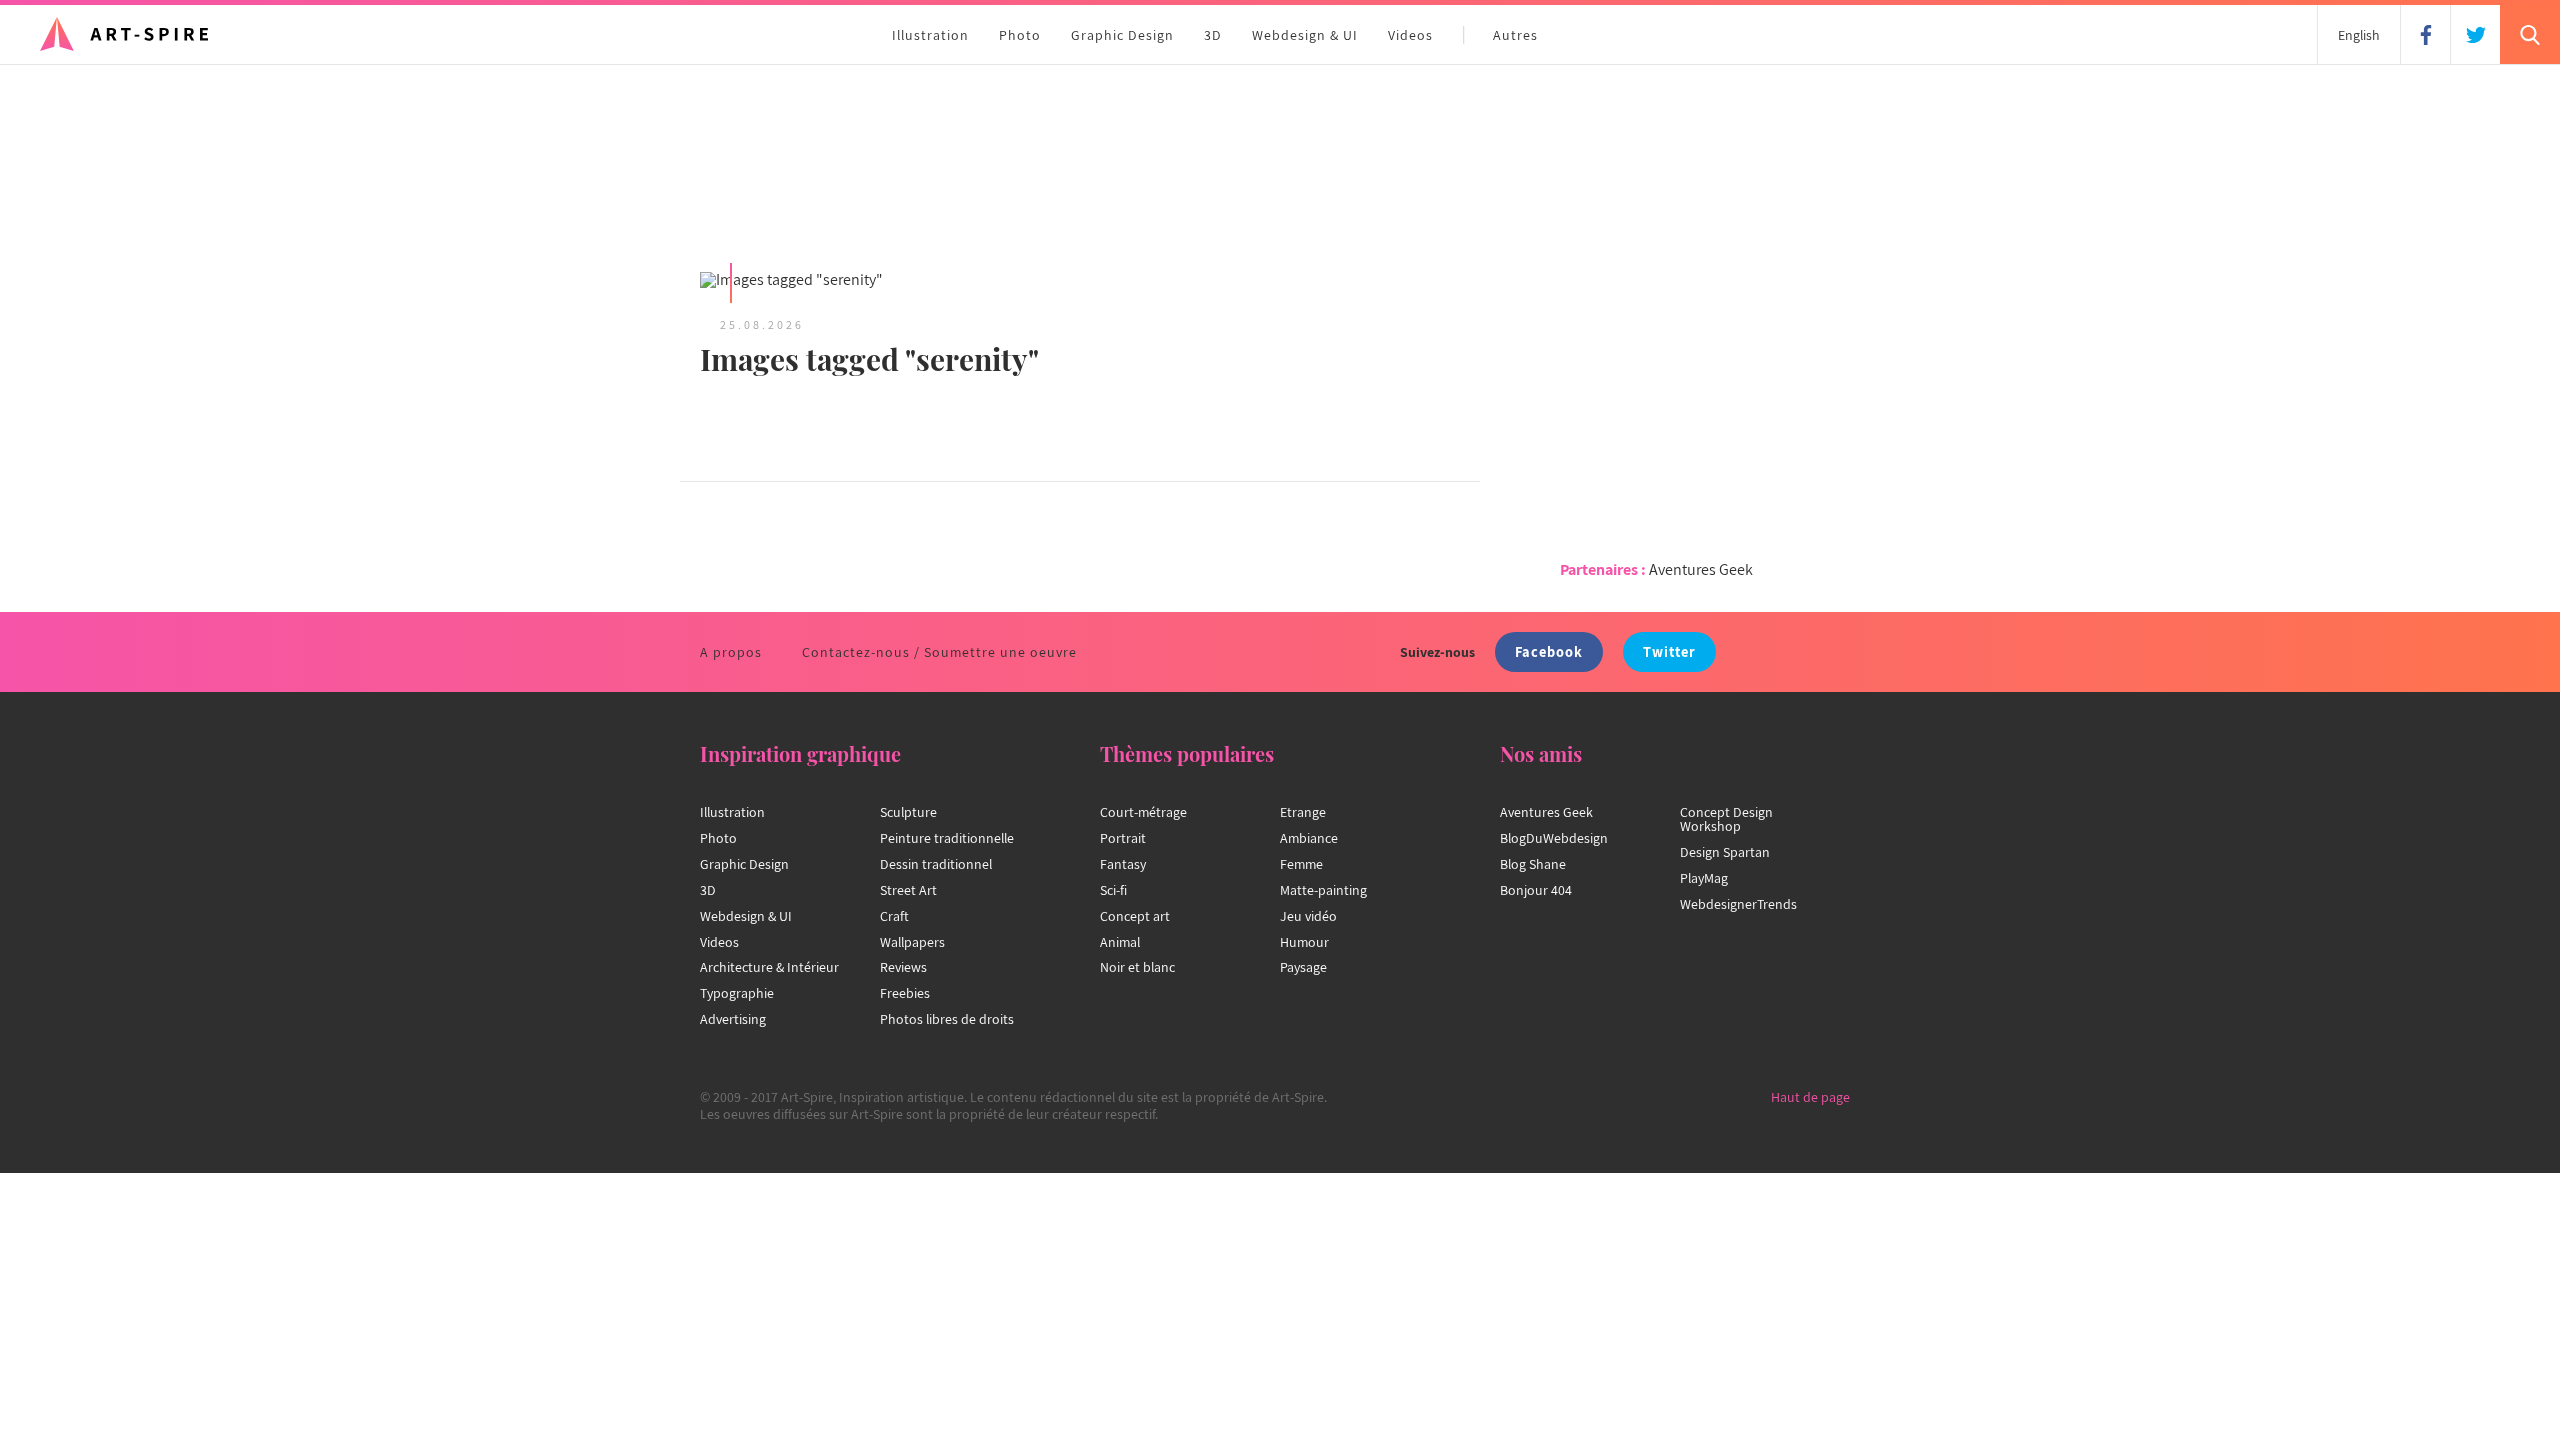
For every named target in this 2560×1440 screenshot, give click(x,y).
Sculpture (908, 812)
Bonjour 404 (1536, 890)
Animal (1120, 942)
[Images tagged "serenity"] (880, 281)
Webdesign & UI (1305, 35)
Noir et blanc (1137, 967)
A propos (731, 652)
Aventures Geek (1701, 569)
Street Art (908, 890)
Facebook (1549, 651)
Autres (1515, 35)
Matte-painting (1323, 890)
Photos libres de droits (947, 1019)
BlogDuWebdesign (1554, 838)
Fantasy (1123, 864)
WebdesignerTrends (1738, 904)
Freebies (905, 993)
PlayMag (1704, 878)
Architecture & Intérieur (769, 967)
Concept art (1135, 916)
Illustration (930, 35)
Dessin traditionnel (936, 864)
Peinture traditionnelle (947, 838)
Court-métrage (1143, 812)
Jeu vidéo (1308, 916)
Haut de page (1810, 1097)
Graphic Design (1122, 35)
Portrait (1123, 838)
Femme (1301, 864)
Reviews (903, 967)
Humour (1304, 942)
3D (1213, 35)
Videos (1410, 35)
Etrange (1303, 812)
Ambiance (1309, 838)
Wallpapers (912, 942)
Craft (894, 916)
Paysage (1303, 967)
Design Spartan (1725, 852)
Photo (1020, 35)
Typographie (737, 993)
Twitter (1669, 651)
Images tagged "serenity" (869, 359)
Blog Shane (1533, 864)
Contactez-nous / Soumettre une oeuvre (939, 652)
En (2359, 35)
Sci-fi (1113, 890)
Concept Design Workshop (1726, 819)
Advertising (733, 1019)
